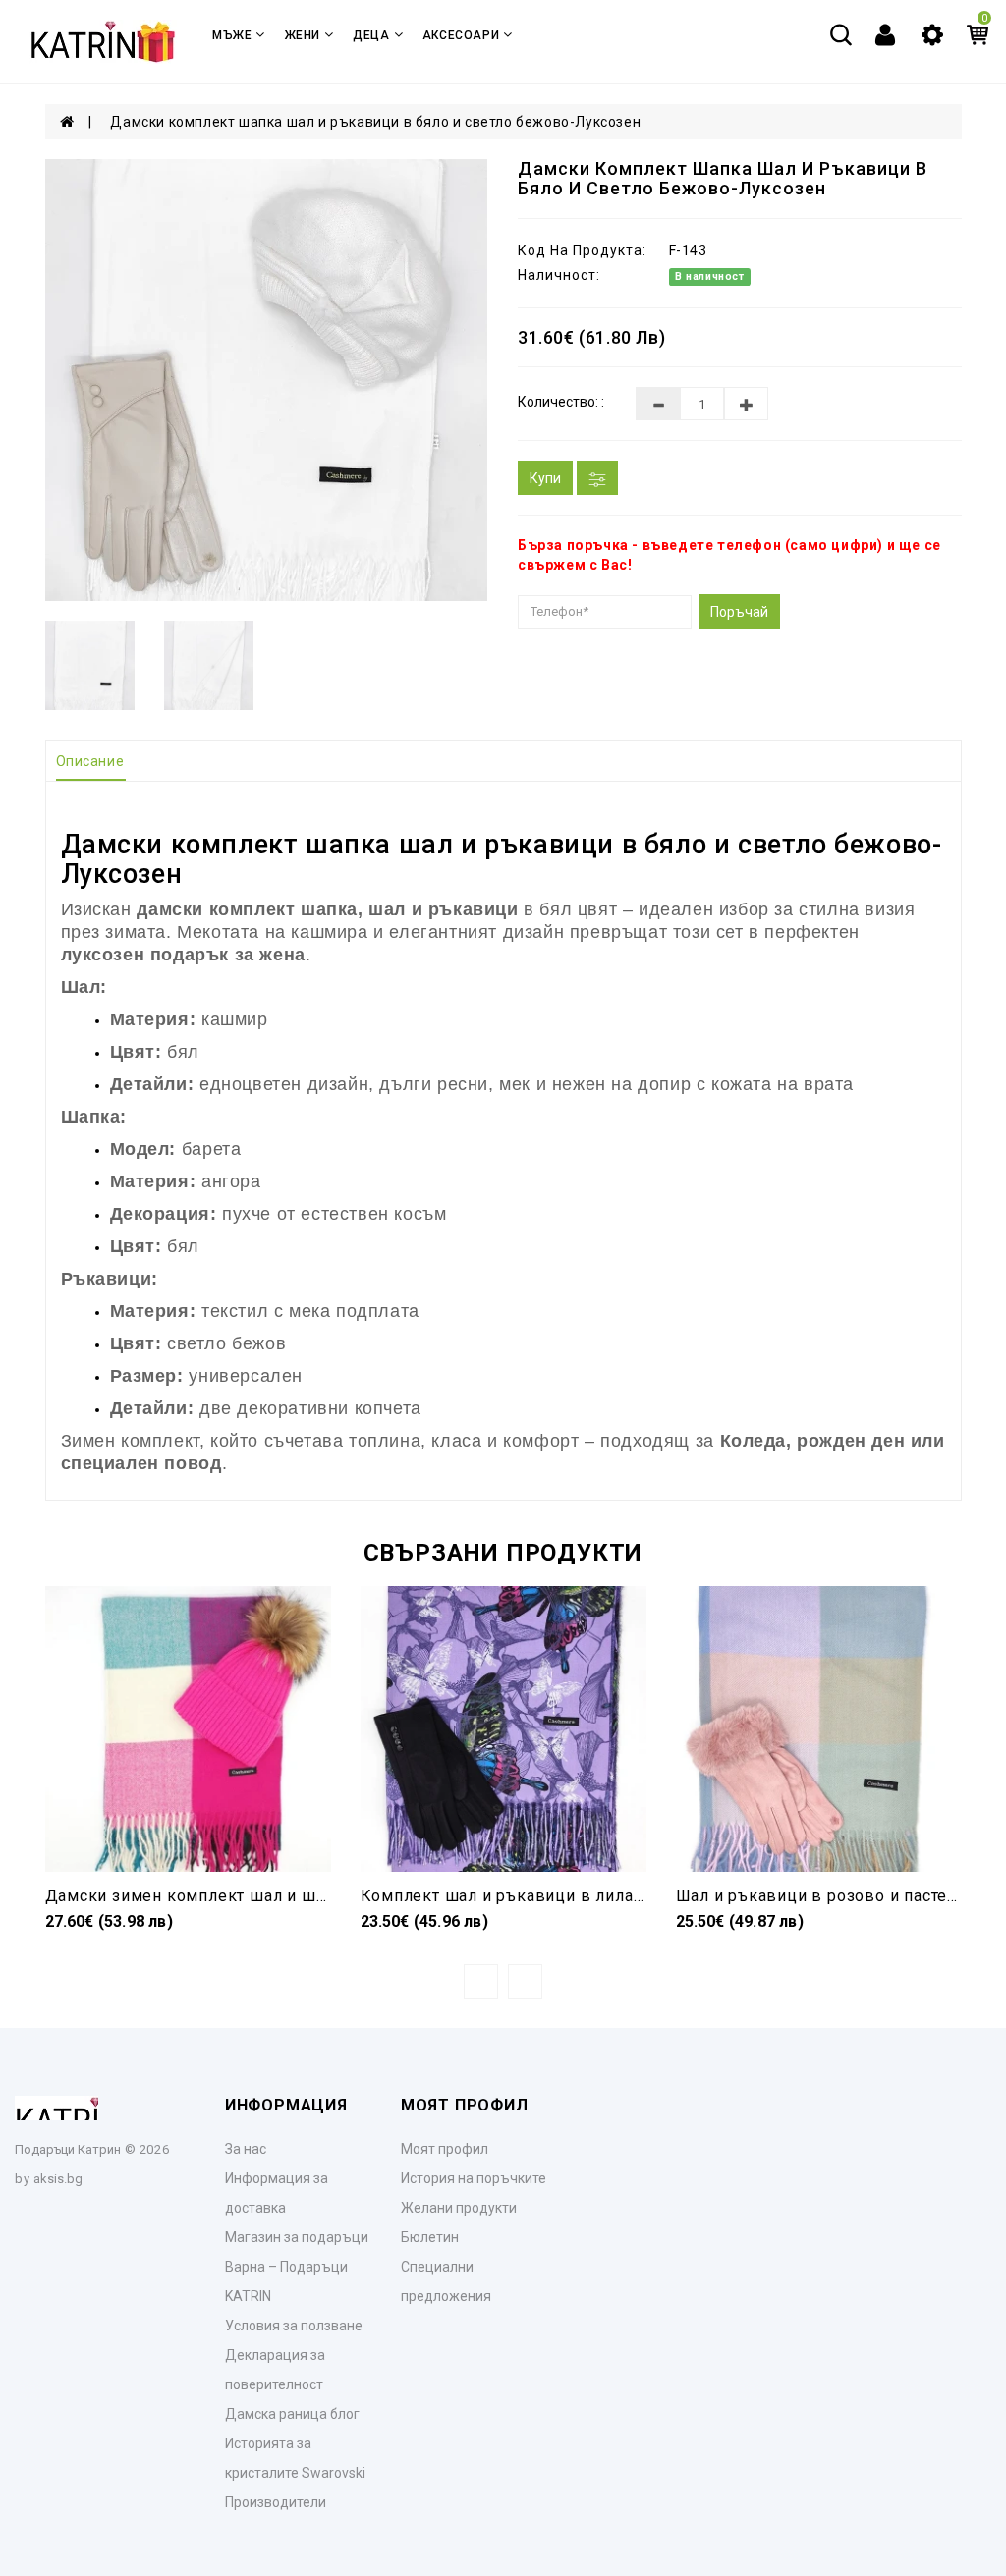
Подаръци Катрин (68, 2149)
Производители (276, 2502)
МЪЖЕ (232, 35)
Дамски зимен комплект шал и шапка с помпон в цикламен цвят (309, 1896)
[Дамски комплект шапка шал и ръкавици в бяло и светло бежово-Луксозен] (267, 380)
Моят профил (445, 2149)
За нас (246, 2149)
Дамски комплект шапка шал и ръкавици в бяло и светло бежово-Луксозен (375, 122)
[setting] (932, 33)
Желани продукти (459, 2208)
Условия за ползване (294, 2326)
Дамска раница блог (292, 2414)
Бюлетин (430, 2237)
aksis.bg (58, 2179)
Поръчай (739, 612)
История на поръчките (474, 2178)
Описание (90, 761)
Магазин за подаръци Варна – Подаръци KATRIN (297, 2267)
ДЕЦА (371, 35)
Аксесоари (461, 35)
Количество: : (561, 402)
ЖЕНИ (303, 35)
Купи (545, 478)
